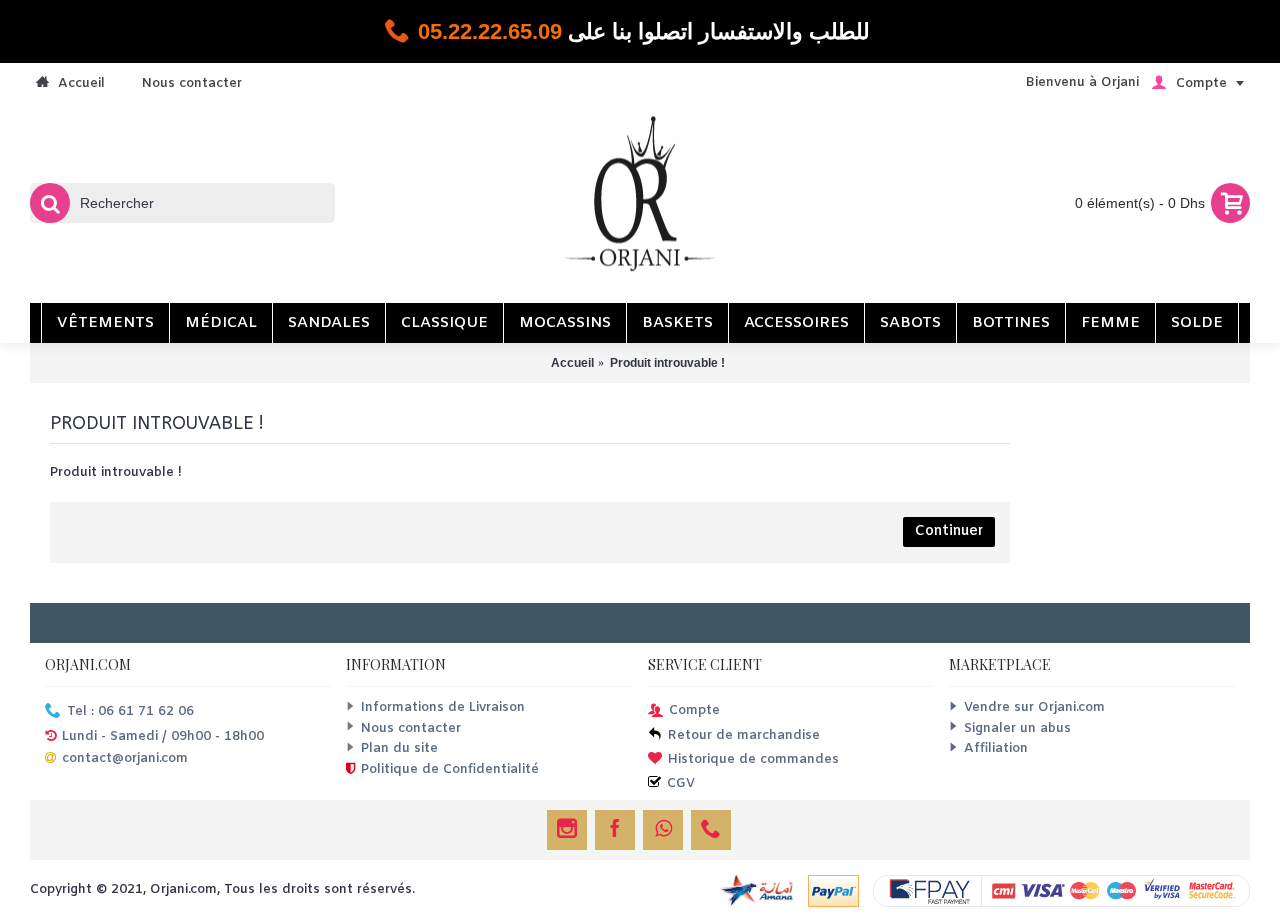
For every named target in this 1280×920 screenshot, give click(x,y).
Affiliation (996, 748)
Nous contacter (411, 728)
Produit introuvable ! (667, 363)
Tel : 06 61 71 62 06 (130, 712)
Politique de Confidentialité (450, 769)
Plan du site (399, 748)
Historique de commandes (753, 759)
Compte (694, 711)
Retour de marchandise (744, 736)
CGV (681, 783)
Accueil (572, 363)
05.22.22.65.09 (490, 31)
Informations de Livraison (443, 707)
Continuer (949, 531)
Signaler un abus (1017, 728)
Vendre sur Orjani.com (1034, 707)
